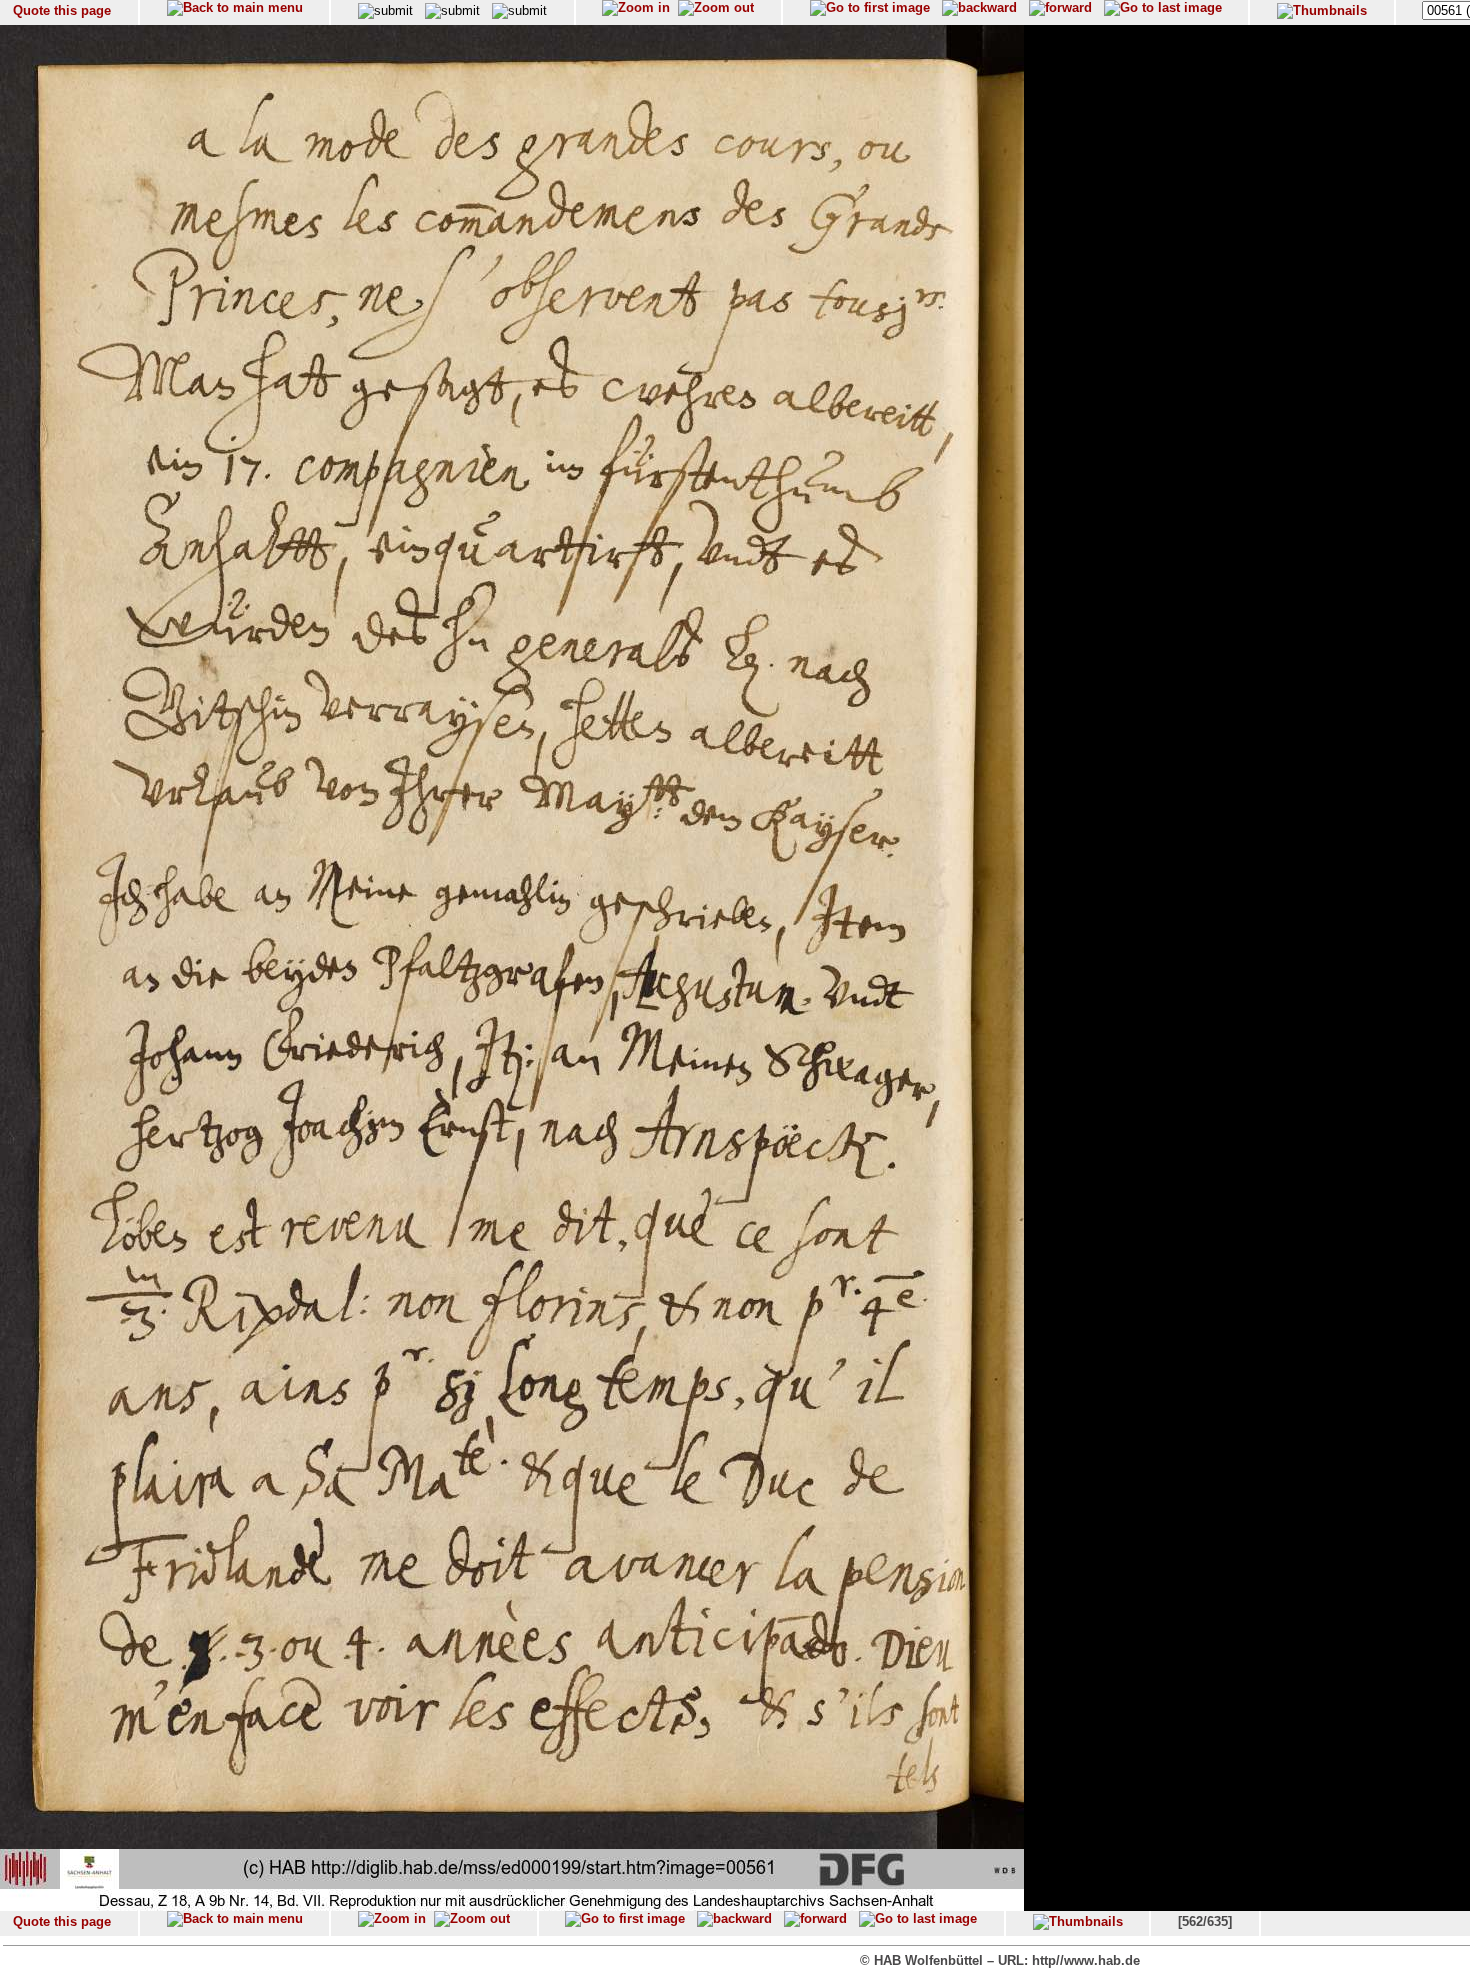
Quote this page (62, 10)
